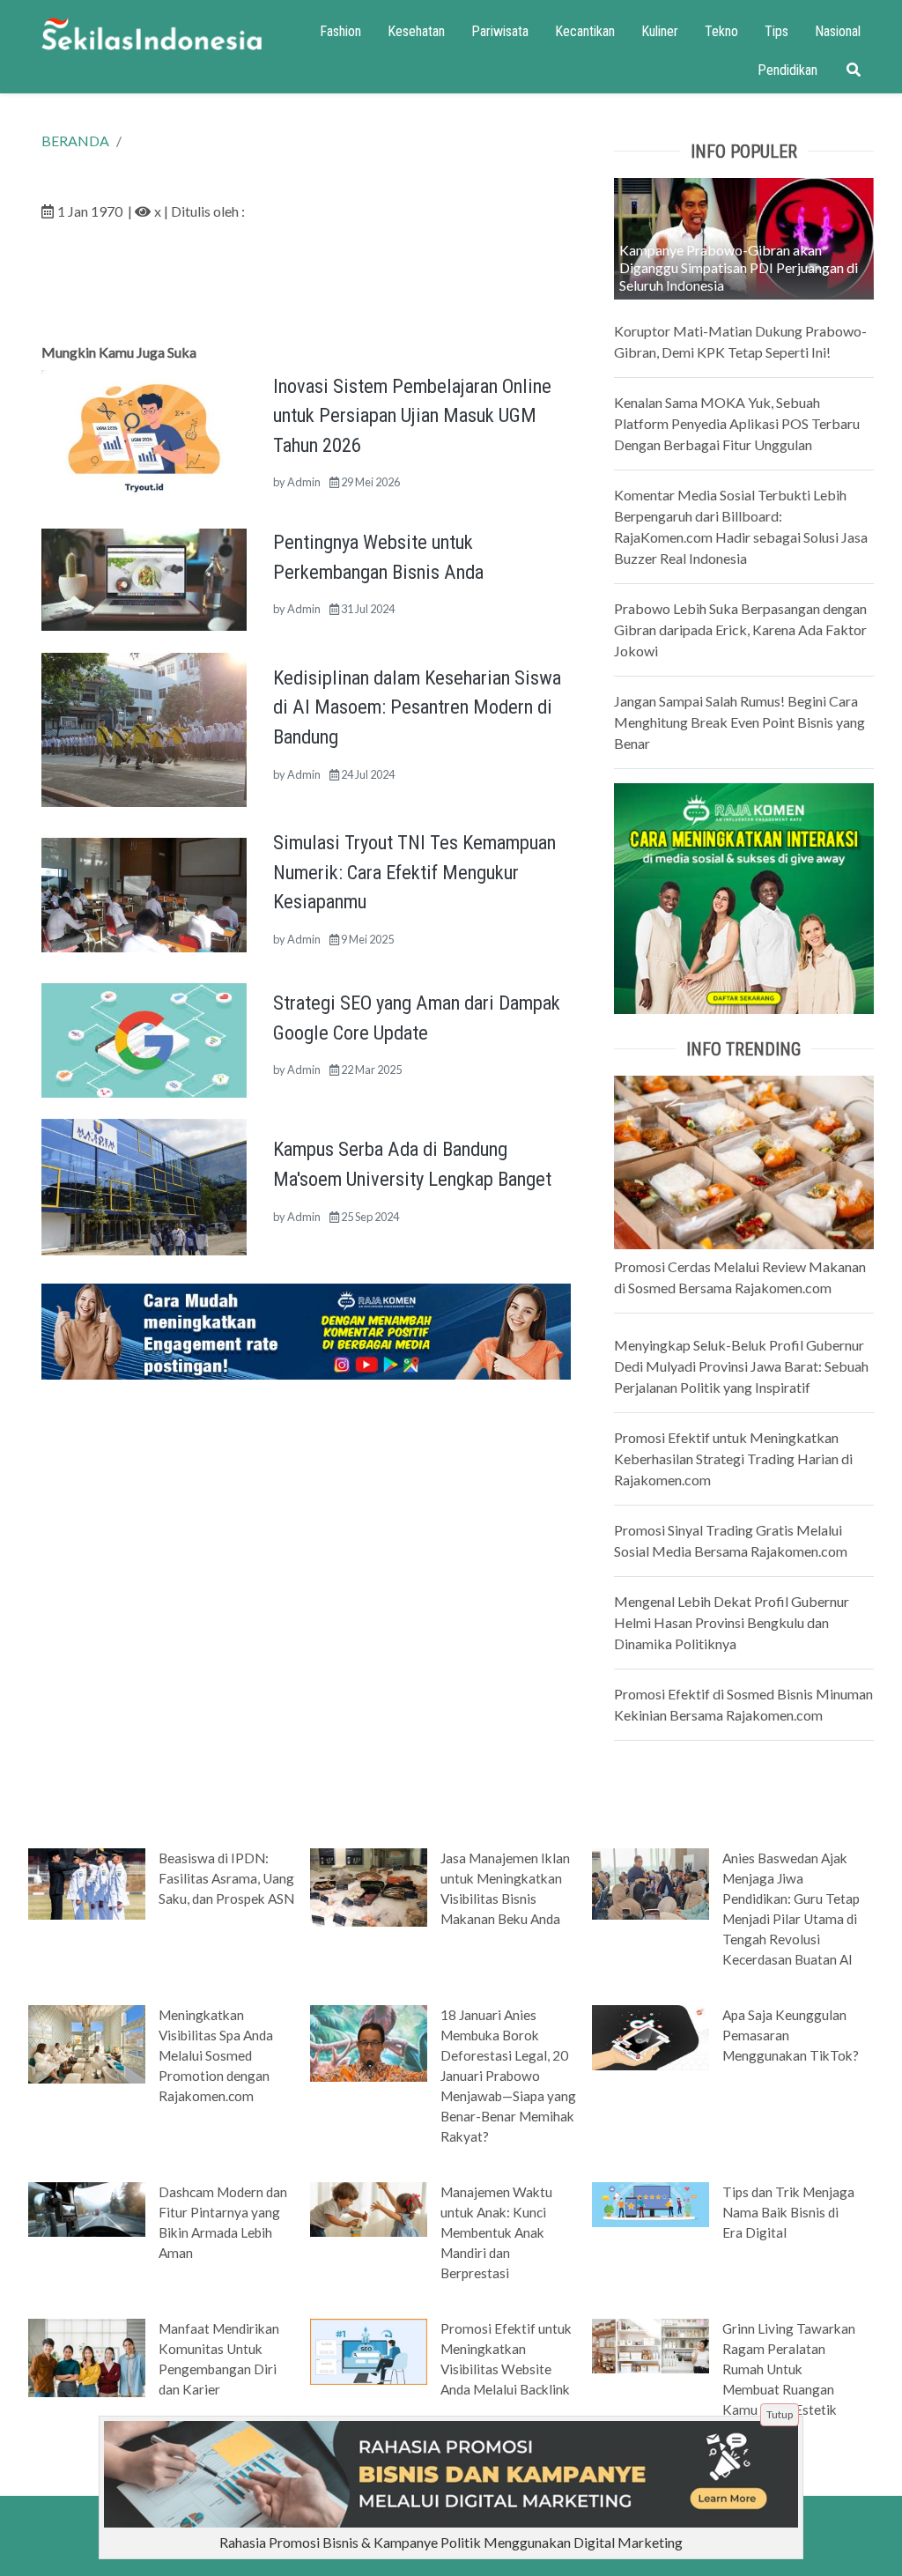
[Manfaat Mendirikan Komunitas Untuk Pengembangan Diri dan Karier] (87, 2357)
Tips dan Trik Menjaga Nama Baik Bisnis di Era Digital (788, 2212)
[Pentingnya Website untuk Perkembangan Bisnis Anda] (144, 577)
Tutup (780, 2414)
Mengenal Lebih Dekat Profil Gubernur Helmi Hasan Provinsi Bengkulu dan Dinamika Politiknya (732, 1622)
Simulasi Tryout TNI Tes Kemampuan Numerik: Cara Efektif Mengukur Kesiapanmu (414, 872)
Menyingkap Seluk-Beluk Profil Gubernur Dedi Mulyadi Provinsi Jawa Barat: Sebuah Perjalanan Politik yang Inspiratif (741, 1366)
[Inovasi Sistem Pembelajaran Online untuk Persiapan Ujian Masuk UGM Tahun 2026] (144, 437)
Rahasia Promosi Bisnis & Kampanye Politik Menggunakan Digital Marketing (451, 2542)
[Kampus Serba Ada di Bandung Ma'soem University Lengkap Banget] (144, 1185)
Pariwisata (500, 31)
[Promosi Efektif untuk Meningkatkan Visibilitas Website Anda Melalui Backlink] (369, 2350)
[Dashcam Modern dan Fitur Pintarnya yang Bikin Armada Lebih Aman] (87, 2208)
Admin (304, 482)
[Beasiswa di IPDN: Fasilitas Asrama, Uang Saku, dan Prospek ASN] (87, 1883)
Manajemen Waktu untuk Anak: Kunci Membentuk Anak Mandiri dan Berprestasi (496, 2232)
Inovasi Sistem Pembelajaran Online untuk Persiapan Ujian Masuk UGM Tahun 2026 (412, 415)
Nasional (838, 31)
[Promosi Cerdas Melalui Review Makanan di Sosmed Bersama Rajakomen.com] (744, 1161)
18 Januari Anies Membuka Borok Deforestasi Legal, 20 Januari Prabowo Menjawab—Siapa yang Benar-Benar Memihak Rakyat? (508, 2076)
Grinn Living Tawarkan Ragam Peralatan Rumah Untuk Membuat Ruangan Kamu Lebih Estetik (789, 2369)
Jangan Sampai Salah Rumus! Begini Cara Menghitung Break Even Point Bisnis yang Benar (739, 722)
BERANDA (75, 141)
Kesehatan (416, 31)
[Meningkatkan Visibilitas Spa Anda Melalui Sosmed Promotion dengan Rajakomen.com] (87, 2043)
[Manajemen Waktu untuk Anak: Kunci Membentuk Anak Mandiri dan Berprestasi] (369, 2208)
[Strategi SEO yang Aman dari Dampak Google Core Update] (144, 1038)
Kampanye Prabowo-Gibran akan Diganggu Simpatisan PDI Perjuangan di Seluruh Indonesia (739, 267)
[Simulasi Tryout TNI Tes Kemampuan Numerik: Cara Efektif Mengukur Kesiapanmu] (144, 893)
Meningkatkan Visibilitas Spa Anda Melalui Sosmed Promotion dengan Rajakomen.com (216, 2055)
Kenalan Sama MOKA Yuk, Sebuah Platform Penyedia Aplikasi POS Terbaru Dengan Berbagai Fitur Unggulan (737, 423)
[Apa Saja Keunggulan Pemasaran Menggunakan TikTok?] (651, 2036)
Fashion (340, 31)
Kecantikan (585, 31)
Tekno (721, 31)
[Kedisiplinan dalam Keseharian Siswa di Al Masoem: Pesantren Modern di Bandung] (144, 728)
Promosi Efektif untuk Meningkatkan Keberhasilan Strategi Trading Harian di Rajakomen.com (733, 1458)
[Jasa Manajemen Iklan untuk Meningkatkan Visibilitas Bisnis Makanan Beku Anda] (369, 1885)
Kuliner (660, 31)
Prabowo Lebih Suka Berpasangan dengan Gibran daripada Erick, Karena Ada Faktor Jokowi (740, 629)
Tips (776, 31)
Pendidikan (787, 70)
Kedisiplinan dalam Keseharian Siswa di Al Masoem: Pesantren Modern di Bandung (417, 707)
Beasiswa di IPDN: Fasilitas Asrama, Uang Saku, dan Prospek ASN (226, 1878)
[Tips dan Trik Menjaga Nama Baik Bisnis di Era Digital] (651, 2203)
